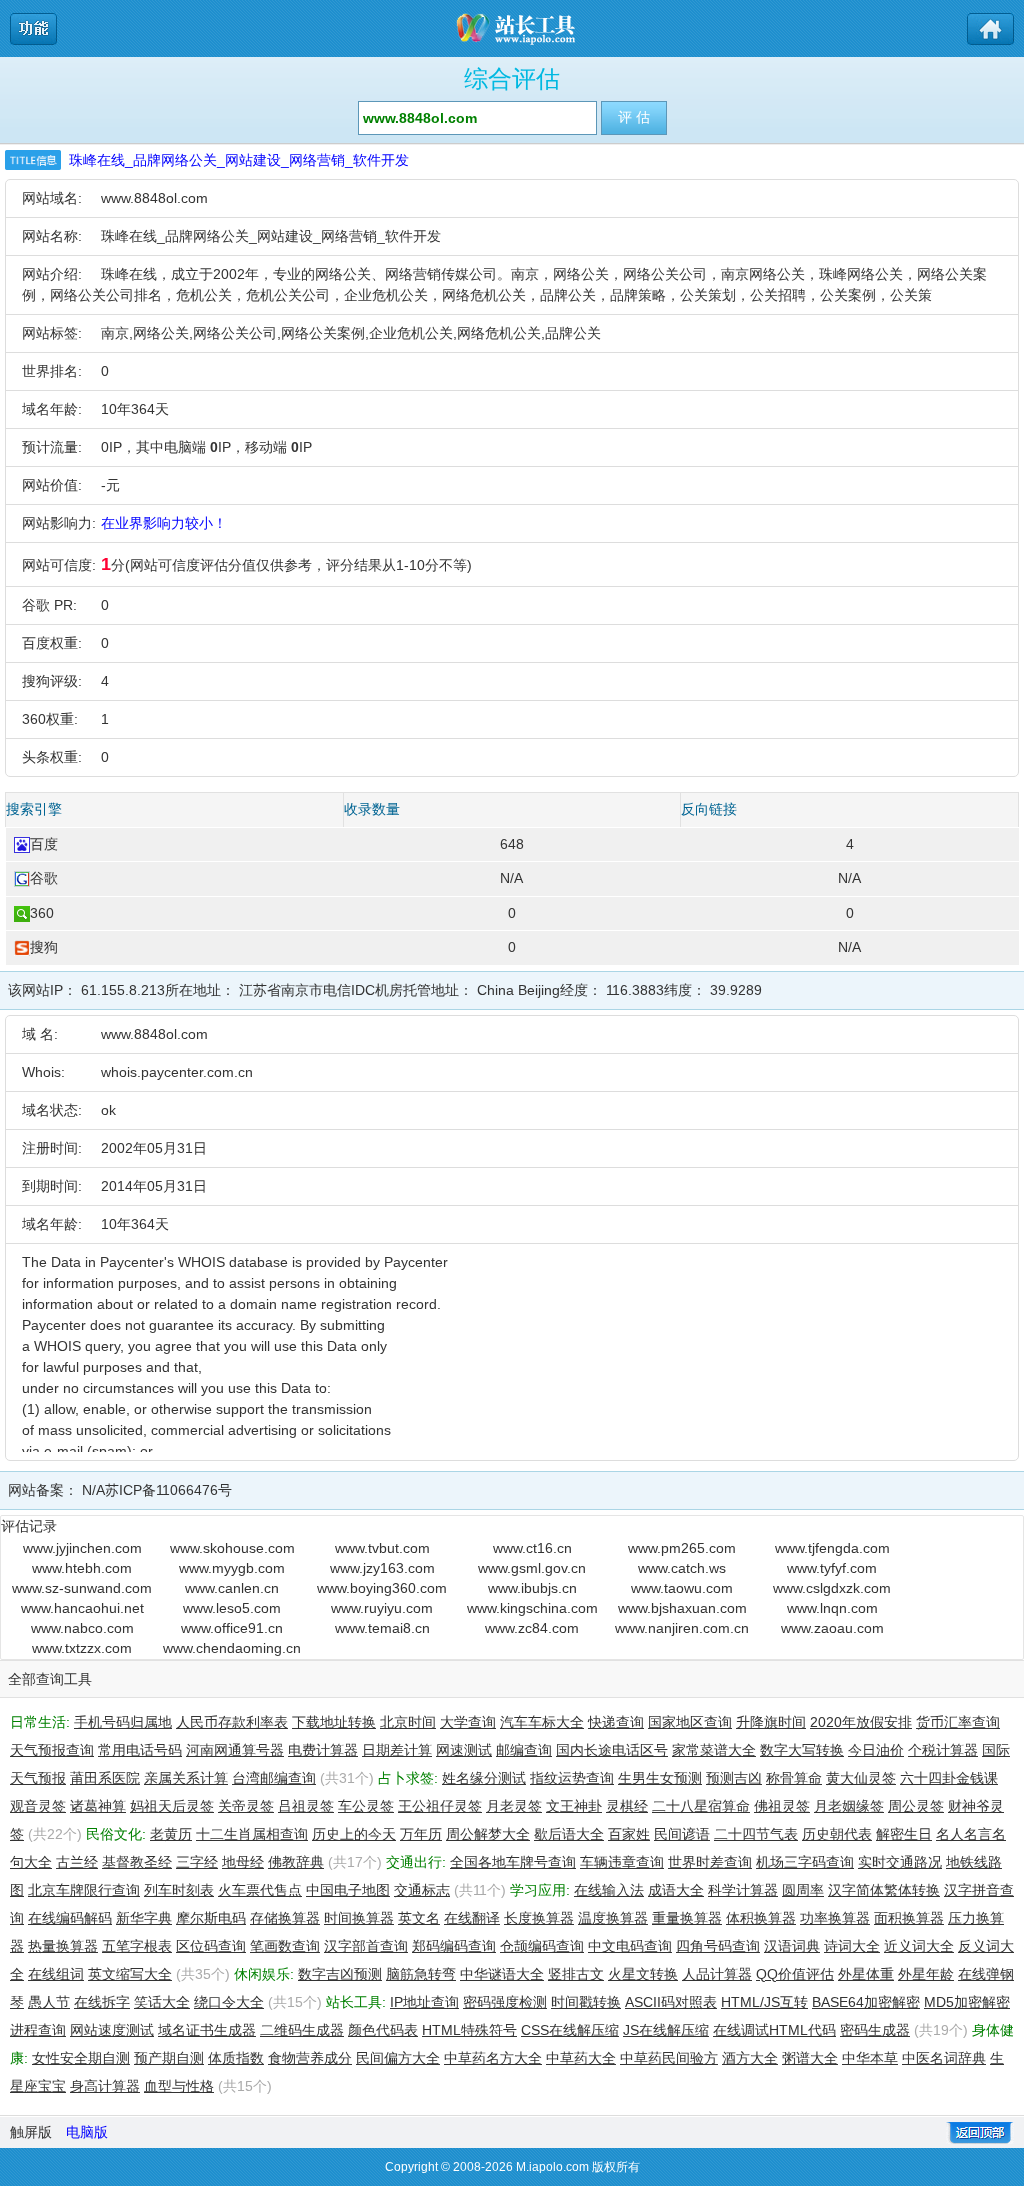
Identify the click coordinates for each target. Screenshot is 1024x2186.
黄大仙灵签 (861, 1778)
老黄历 (171, 1834)
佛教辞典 (296, 1862)
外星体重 (866, 1974)
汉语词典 (792, 1946)
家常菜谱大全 (714, 1750)
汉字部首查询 (366, 1946)
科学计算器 (743, 1890)
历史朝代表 (837, 1834)
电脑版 (87, 2132)
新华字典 (144, 1918)
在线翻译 (472, 1918)
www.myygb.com (232, 1568)
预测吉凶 (734, 1778)
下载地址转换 (334, 1722)
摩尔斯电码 (211, 1918)
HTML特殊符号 (469, 2030)
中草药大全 (581, 2058)
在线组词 (56, 1974)
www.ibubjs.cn (532, 1588)
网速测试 (464, 1750)
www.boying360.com (382, 1588)
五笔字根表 (137, 1946)
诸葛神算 (98, 1806)
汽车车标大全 (542, 1722)
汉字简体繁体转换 (884, 1890)
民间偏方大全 (398, 2058)
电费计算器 (323, 1750)
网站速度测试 (112, 2030)
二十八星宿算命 (701, 1806)
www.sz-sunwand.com (82, 1588)
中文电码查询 (630, 1946)
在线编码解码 (70, 1918)
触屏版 (31, 2132)
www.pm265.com (682, 1548)
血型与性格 (179, 2086)
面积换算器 (909, 1918)
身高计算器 (105, 2086)
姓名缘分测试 (484, 1778)
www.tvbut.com (382, 1548)
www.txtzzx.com (82, 1648)
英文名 (419, 1918)
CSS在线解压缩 (570, 2030)
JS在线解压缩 (666, 2030)
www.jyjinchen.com (82, 1548)
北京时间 (408, 1722)
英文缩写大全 (130, 1974)
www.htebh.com (82, 1568)
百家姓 (629, 1834)
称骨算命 (794, 1778)
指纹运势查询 (572, 1778)
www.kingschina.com (532, 1608)
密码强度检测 (505, 2002)
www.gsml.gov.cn (532, 1568)
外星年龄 (926, 1974)
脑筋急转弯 (421, 1974)
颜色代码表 (383, 2030)
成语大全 (676, 1890)
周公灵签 (916, 1806)
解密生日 (904, 1834)
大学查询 (468, 1722)
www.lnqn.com (832, 1608)
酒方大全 (750, 2058)
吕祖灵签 (306, 1806)
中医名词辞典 (944, 2058)
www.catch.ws (682, 1568)
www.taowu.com (682, 1588)
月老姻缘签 (849, 1806)
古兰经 (77, 1862)
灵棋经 (627, 1806)
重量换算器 (687, 1918)
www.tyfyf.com (832, 1568)
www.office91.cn (232, 1628)
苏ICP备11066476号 (168, 1490)
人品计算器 (717, 1974)
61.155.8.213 (123, 990)
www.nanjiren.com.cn (682, 1628)
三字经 (197, 1862)
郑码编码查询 (454, 1946)
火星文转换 (643, 1974)
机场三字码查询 (805, 1862)
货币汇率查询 (958, 1722)
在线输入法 (609, 1890)
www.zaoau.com (832, 1628)
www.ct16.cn (532, 1548)
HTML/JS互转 (764, 2002)
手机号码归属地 (123, 1722)
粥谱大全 (810, 2058)
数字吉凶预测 (340, 1974)
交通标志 (422, 1890)
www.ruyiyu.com (382, 1608)
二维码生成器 (302, 2030)
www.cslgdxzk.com (832, 1588)
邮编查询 (524, 1750)
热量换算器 (63, 1946)
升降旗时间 (771, 1722)
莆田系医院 (105, 1778)
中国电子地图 (348, 1890)
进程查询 (38, 2030)
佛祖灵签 (782, 1806)
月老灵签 (514, 1806)
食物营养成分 (310, 2058)
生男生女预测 (660, 1778)
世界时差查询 (710, 1862)
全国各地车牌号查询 (513, 1862)
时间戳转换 (586, 2002)
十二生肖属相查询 (252, 1834)
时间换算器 (359, 1918)
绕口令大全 (229, 2002)
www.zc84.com (532, 1628)
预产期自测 (169, 2058)
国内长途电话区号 (612, 1750)
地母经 (243, 1862)
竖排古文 (576, 1974)
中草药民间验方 (669, 2058)
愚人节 (49, 2002)
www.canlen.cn (232, 1588)
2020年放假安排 (861, 1722)
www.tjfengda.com (832, 1548)
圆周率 (803, 1890)
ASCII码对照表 (671, 2002)
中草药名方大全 (493, 2058)
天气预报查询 (52, 1750)
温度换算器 (613, 1918)
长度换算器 (539, 1918)
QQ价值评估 (795, 1974)
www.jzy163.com (382, 1568)
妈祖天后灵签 (172, 1806)
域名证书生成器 (207, 2030)
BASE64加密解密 (866, 2002)
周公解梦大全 (488, 1834)
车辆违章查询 (622, 1862)
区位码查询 (211, 1946)
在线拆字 (102, 2002)
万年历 (421, 1834)
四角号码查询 (718, 1946)
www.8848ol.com (154, 198)
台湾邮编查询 (274, 1778)
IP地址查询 (424, 2002)
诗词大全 (852, 1946)
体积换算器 (761, 1918)
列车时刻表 (179, 1890)
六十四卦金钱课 (949, 1778)
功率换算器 (835, 1918)
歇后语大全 (569, 1834)
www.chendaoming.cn (232, 1648)
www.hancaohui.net (82, 1608)
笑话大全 (162, 2002)
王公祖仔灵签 (440, 1806)
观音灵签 (38, 1806)
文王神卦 (574, 1806)
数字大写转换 (802, 1750)
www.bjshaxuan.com (682, 1608)
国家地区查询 (690, 1722)
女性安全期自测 (81, 2058)
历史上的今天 (354, 1834)
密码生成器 (875, 2030)
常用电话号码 (140, 1750)
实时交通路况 (900, 1862)
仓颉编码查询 (542, 1946)
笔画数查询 (285, 1946)
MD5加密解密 (967, 2002)
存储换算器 (285, 1918)
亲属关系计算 (186, 1778)
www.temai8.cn (382, 1628)
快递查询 (616, 1722)
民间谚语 (682, 1834)
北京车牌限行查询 (84, 1890)
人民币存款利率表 (232, 1722)
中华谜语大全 (502, 1974)
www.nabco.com (82, 1628)
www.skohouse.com (232, 1548)
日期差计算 (397, 1750)
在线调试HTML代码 (774, 2030)
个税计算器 (943, 1750)
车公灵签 (366, 1806)
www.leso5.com (232, 1608)
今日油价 (876, 1750)
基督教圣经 (137, 1862)
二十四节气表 (756, 1834)
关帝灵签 (246, 1806)
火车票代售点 (260, 1890)
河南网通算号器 (235, 1750)
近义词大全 (919, 1946)
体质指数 (236, 2058)
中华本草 (870, 2058)
